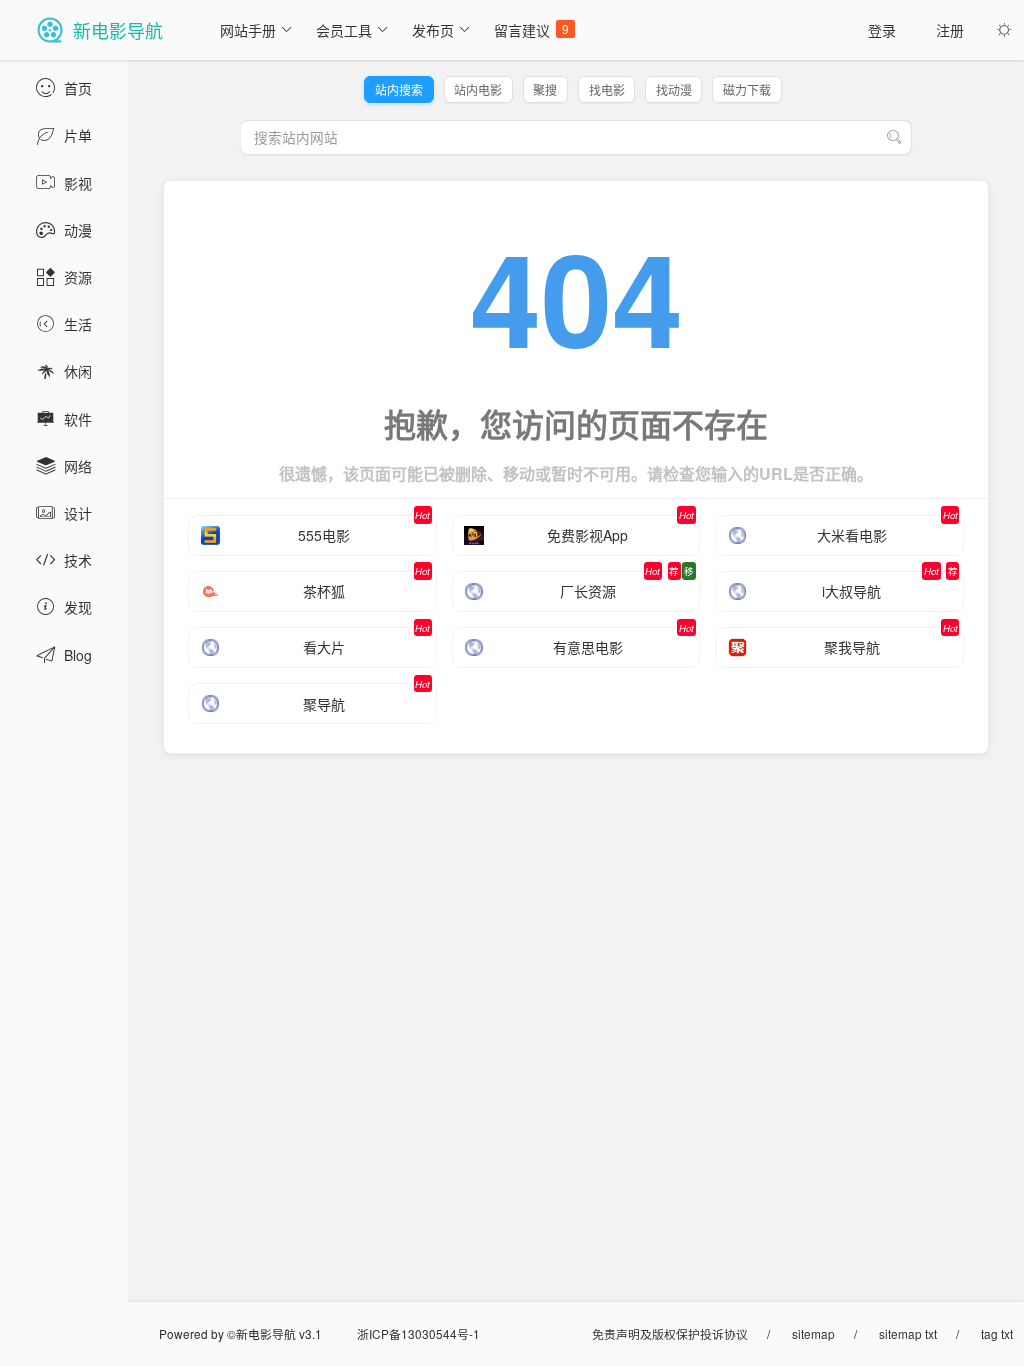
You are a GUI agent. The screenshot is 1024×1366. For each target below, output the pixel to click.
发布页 (433, 30)
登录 (882, 30)
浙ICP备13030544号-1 (418, 1333)
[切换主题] (1004, 30)
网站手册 (248, 30)
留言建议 (531, 30)
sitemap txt (908, 1333)
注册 (950, 30)
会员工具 (344, 30)
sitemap (813, 1333)
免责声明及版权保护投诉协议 (670, 1333)
